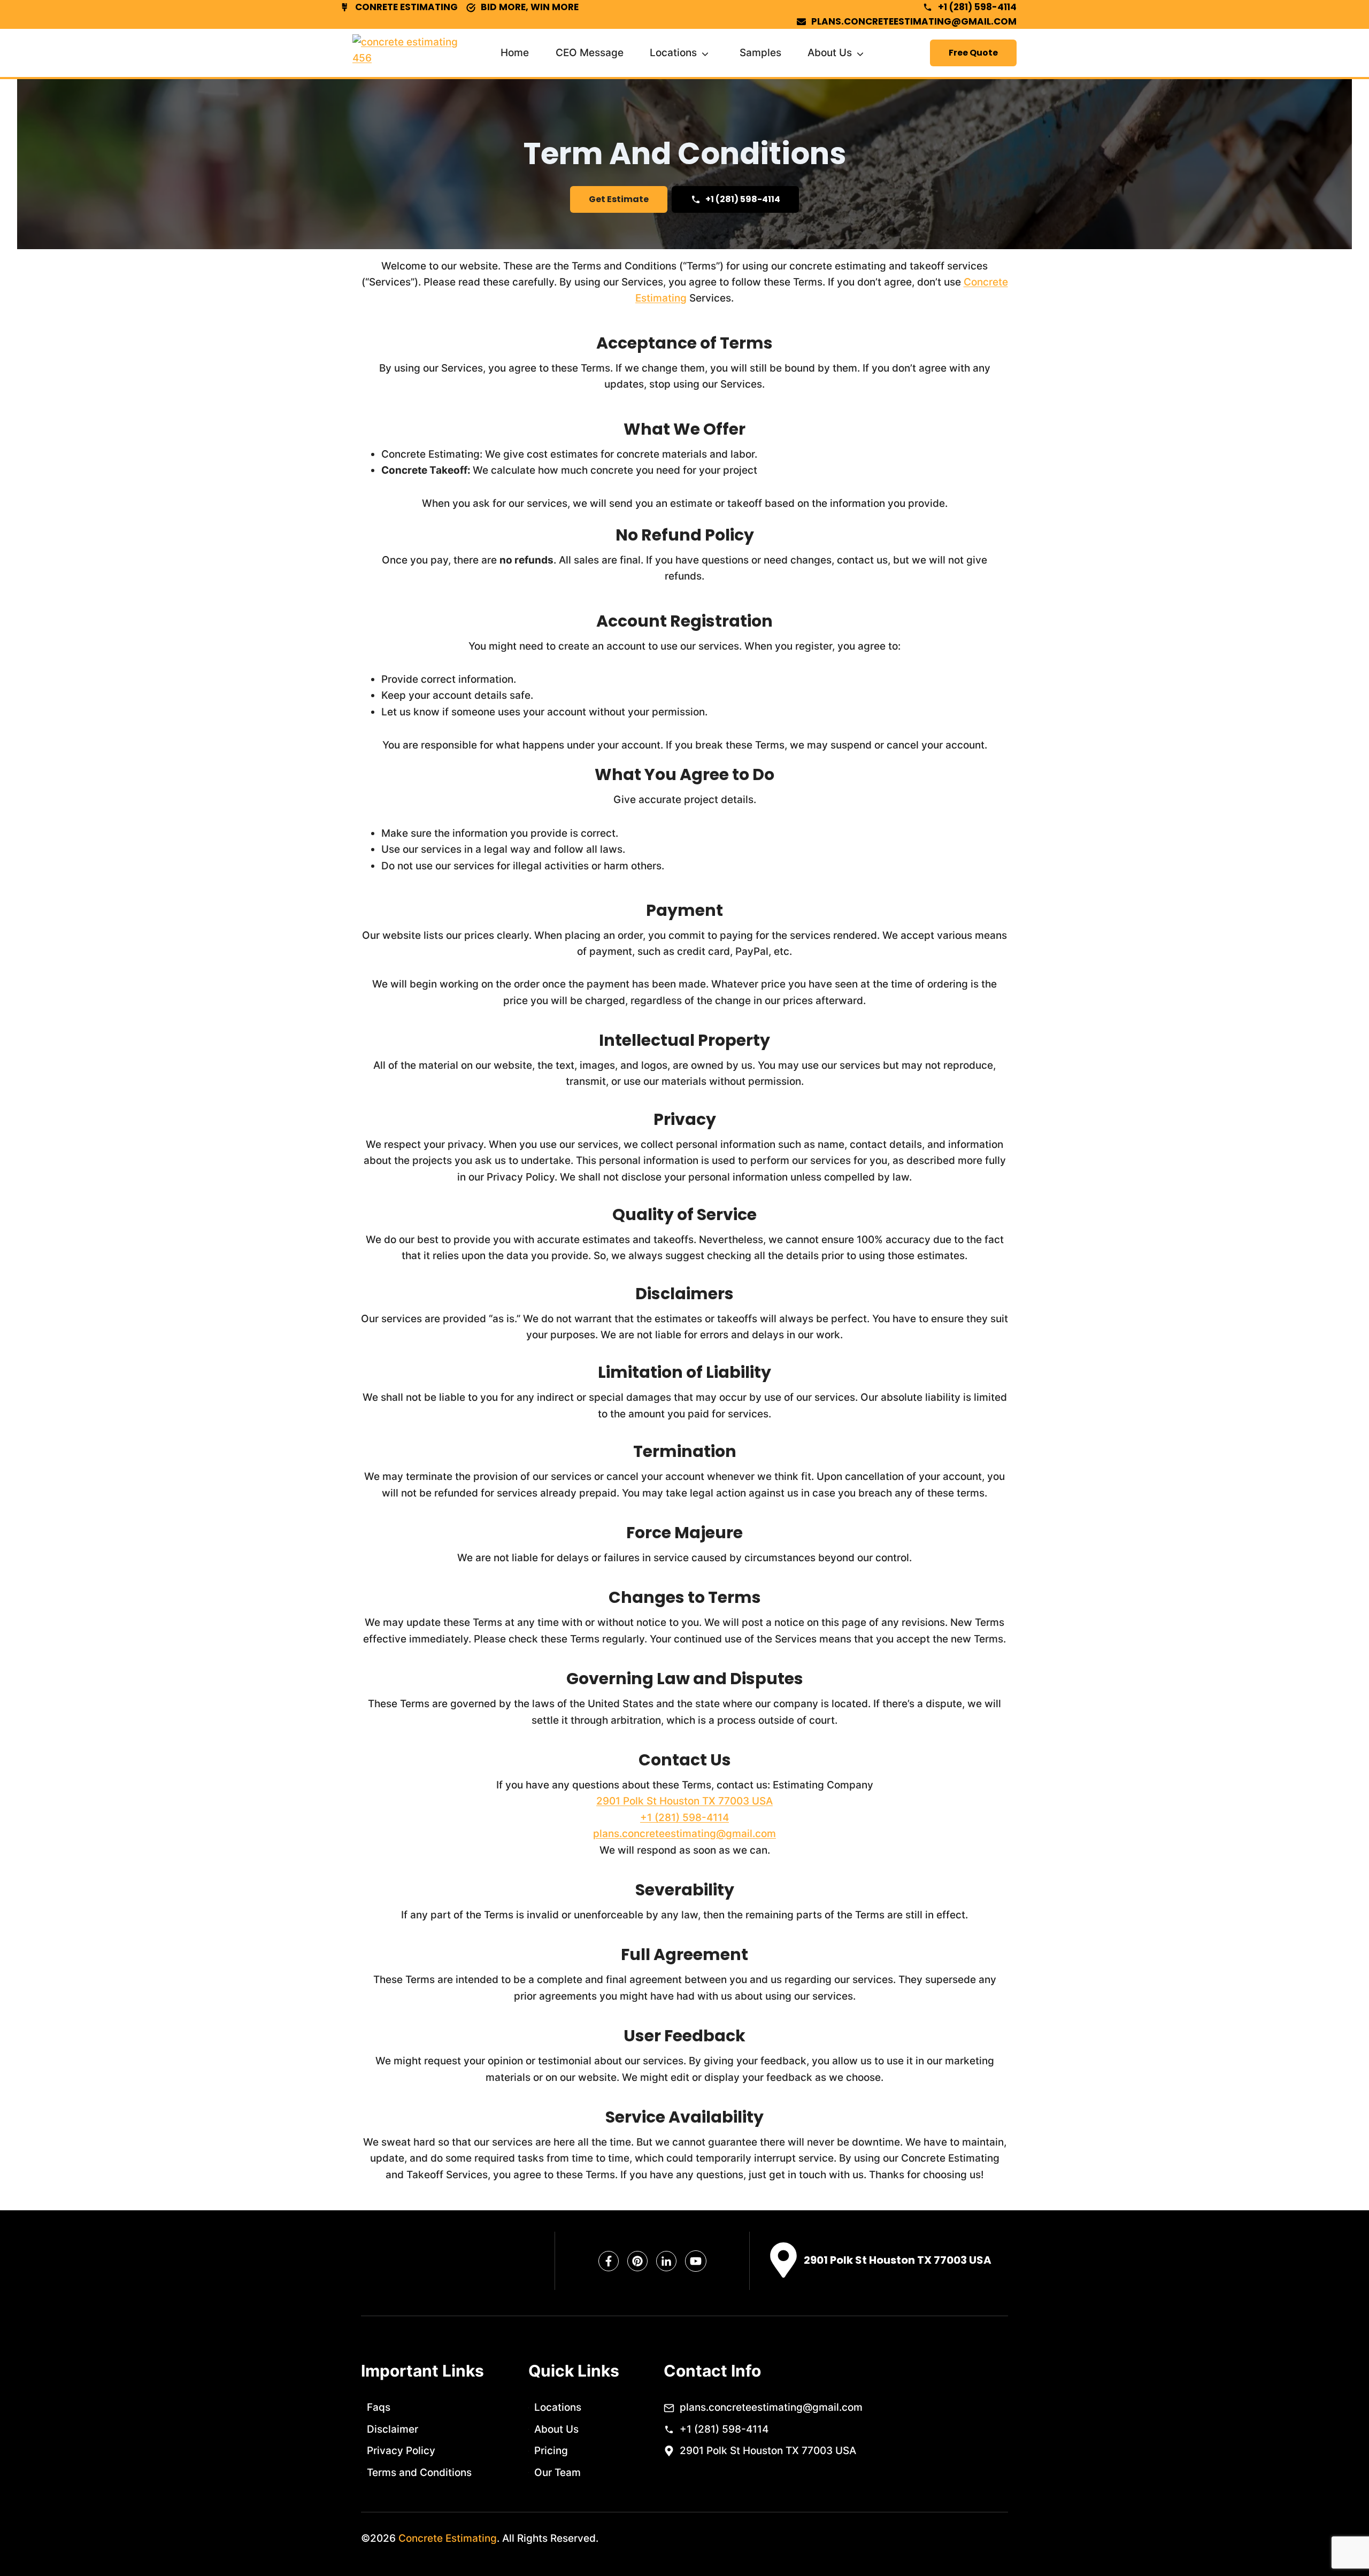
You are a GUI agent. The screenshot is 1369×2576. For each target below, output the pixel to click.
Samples (760, 53)
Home (515, 53)
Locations (673, 53)
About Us (830, 53)
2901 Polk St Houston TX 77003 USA (684, 1801)
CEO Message (590, 53)
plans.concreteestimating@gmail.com (684, 1834)
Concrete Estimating (448, 2538)
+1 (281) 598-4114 (684, 1818)
